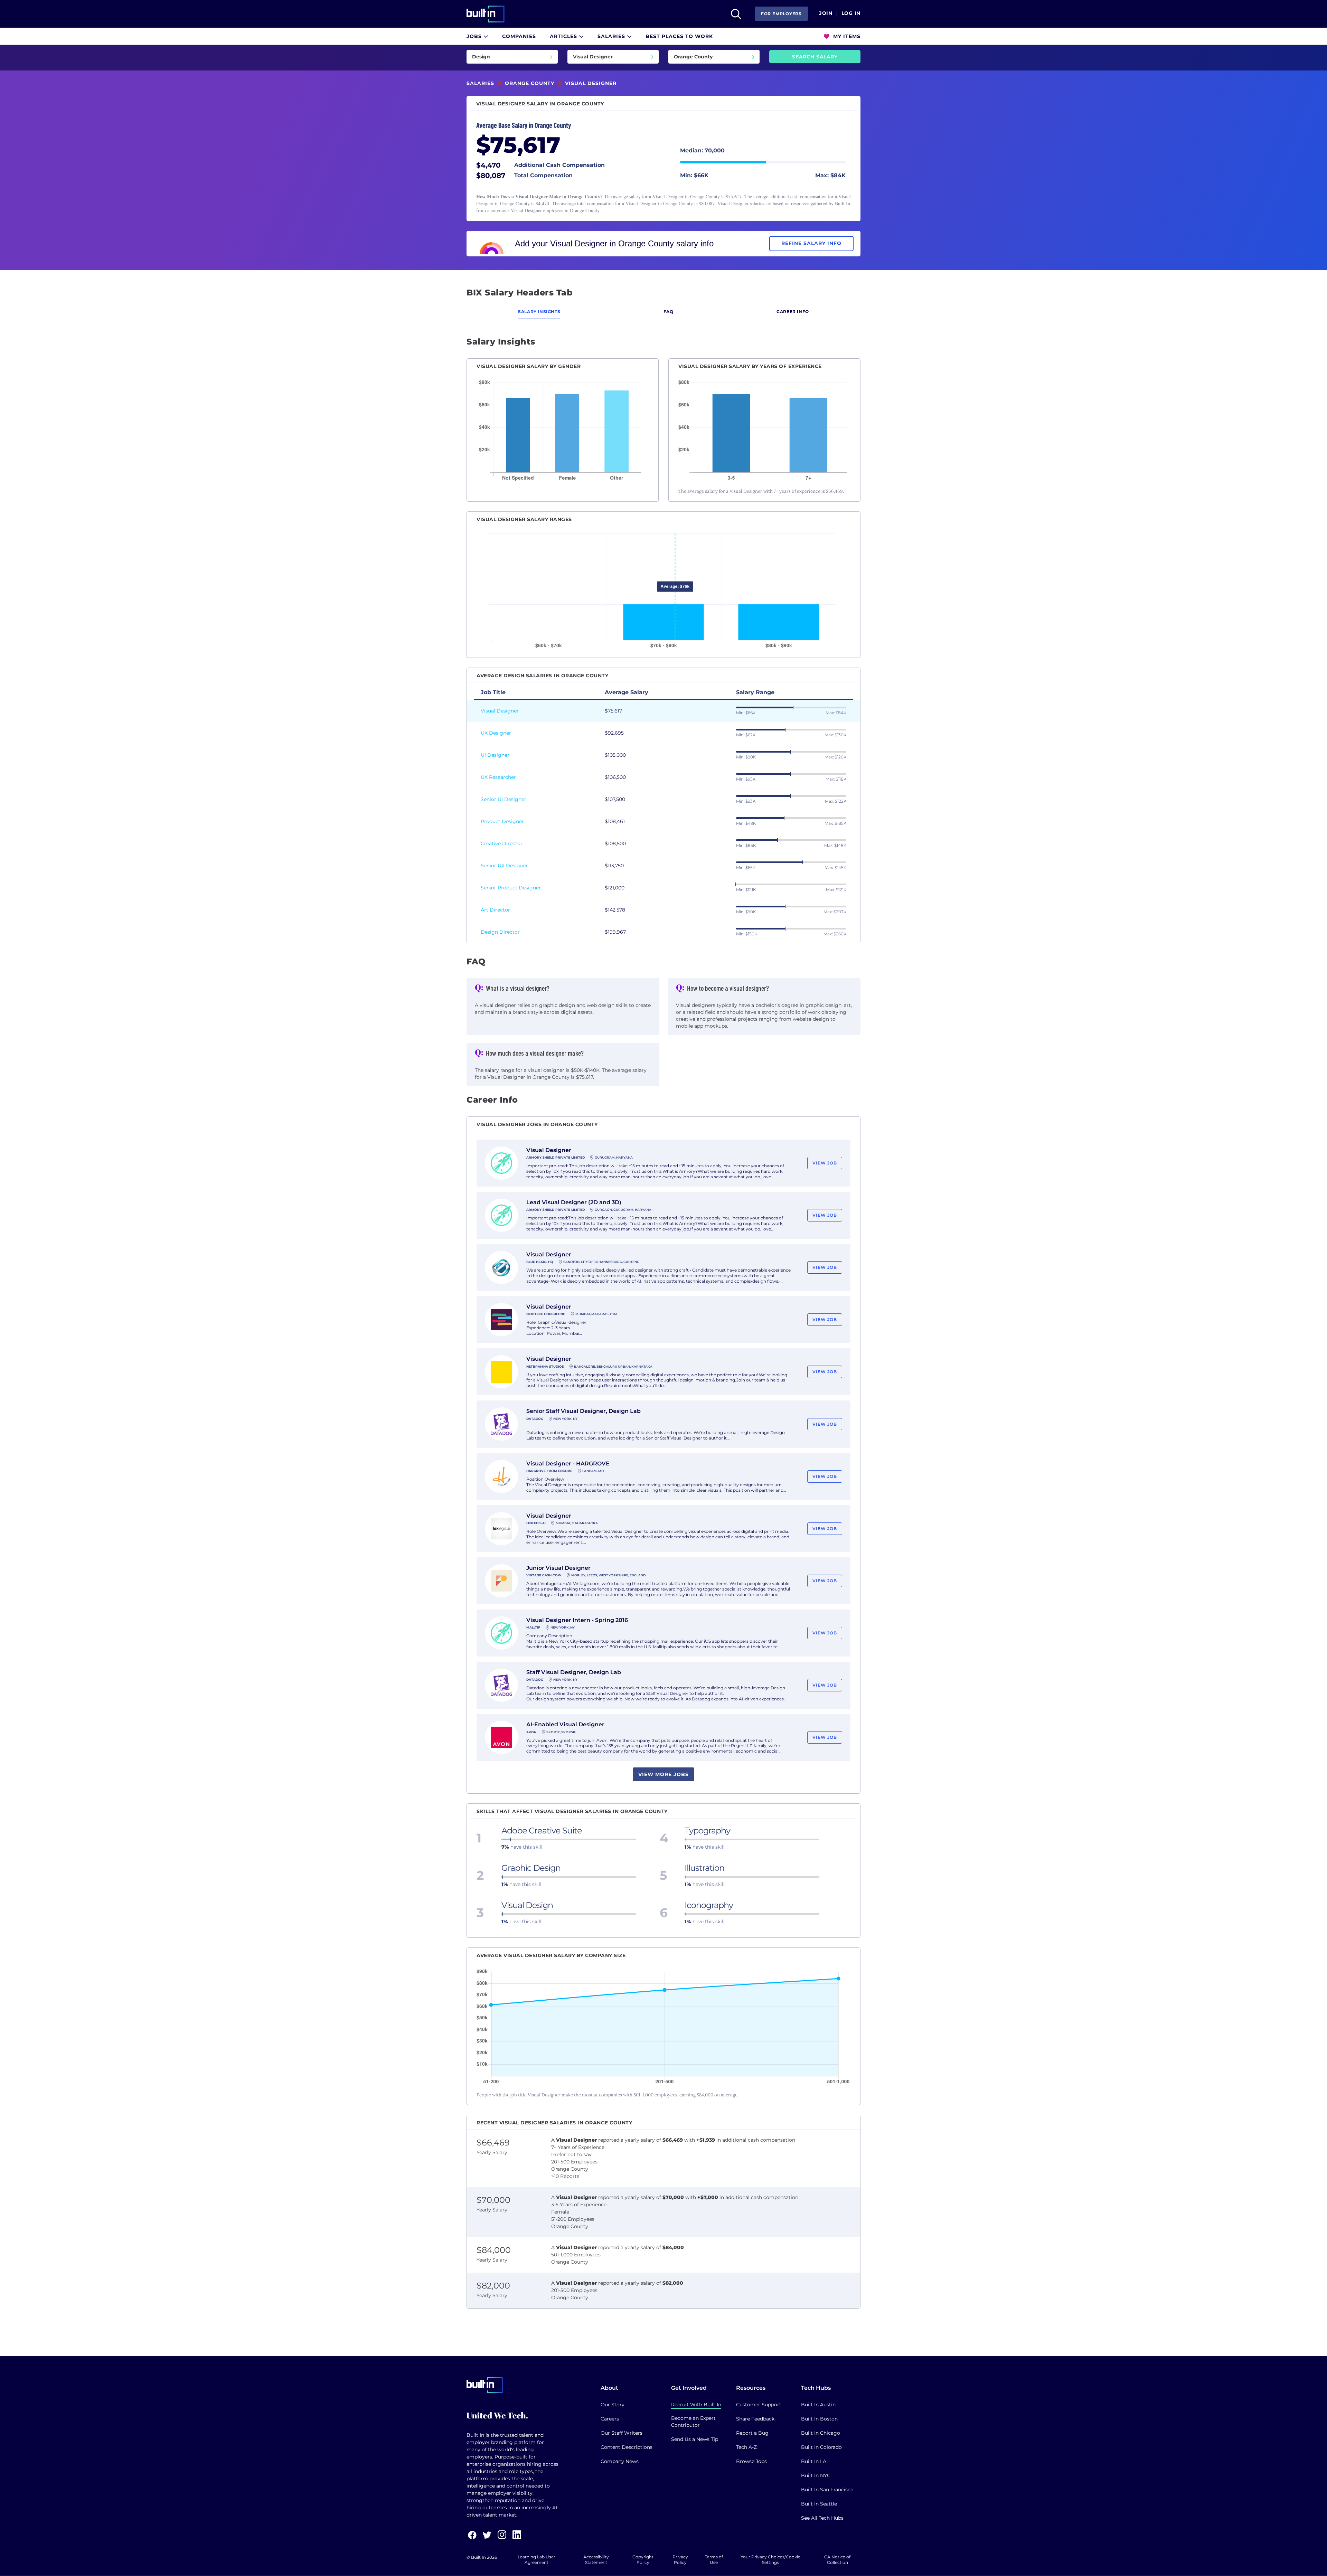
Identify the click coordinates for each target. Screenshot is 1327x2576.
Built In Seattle (819, 2504)
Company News (620, 2461)
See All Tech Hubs (822, 2518)
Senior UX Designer (504, 866)
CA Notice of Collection (837, 2560)
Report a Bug (752, 2433)
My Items (846, 36)
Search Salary (815, 57)
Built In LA (814, 2461)
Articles (564, 36)
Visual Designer (500, 711)
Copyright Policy (643, 2560)
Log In (851, 13)
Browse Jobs (751, 2461)
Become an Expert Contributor (693, 2422)
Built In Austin (818, 2405)
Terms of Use (714, 2560)
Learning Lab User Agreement (537, 2560)
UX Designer (496, 733)
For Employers (781, 14)
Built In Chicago (821, 2433)
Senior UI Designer (503, 799)
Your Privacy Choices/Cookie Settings (770, 2560)
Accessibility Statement (596, 2560)
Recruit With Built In (696, 2405)
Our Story (613, 2405)
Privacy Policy (680, 2560)
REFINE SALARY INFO (811, 243)
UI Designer (495, 755)
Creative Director (502, 843)
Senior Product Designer (511, 888)
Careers (610, 2419)
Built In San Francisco (827, 2490)
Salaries (612, 36)
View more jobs (663, 1774)
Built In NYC (816, 2475)
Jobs (475, 36)
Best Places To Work (679, 36)
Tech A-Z (746, 2447)
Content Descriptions (627, 2447)
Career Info (793, 312)
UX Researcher (498, 777)
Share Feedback (755, 2419)
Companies (519, 36)
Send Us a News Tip (695, 2439)
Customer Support (759, 2405)
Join (826, 13)
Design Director (500, 932)
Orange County (530, 83)
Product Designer (502, 821)
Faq (669, 312)
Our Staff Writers (622, 2433)
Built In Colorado (821, 2447)
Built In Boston (819, 2419)
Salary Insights (539, 312)
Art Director (495, 910)
